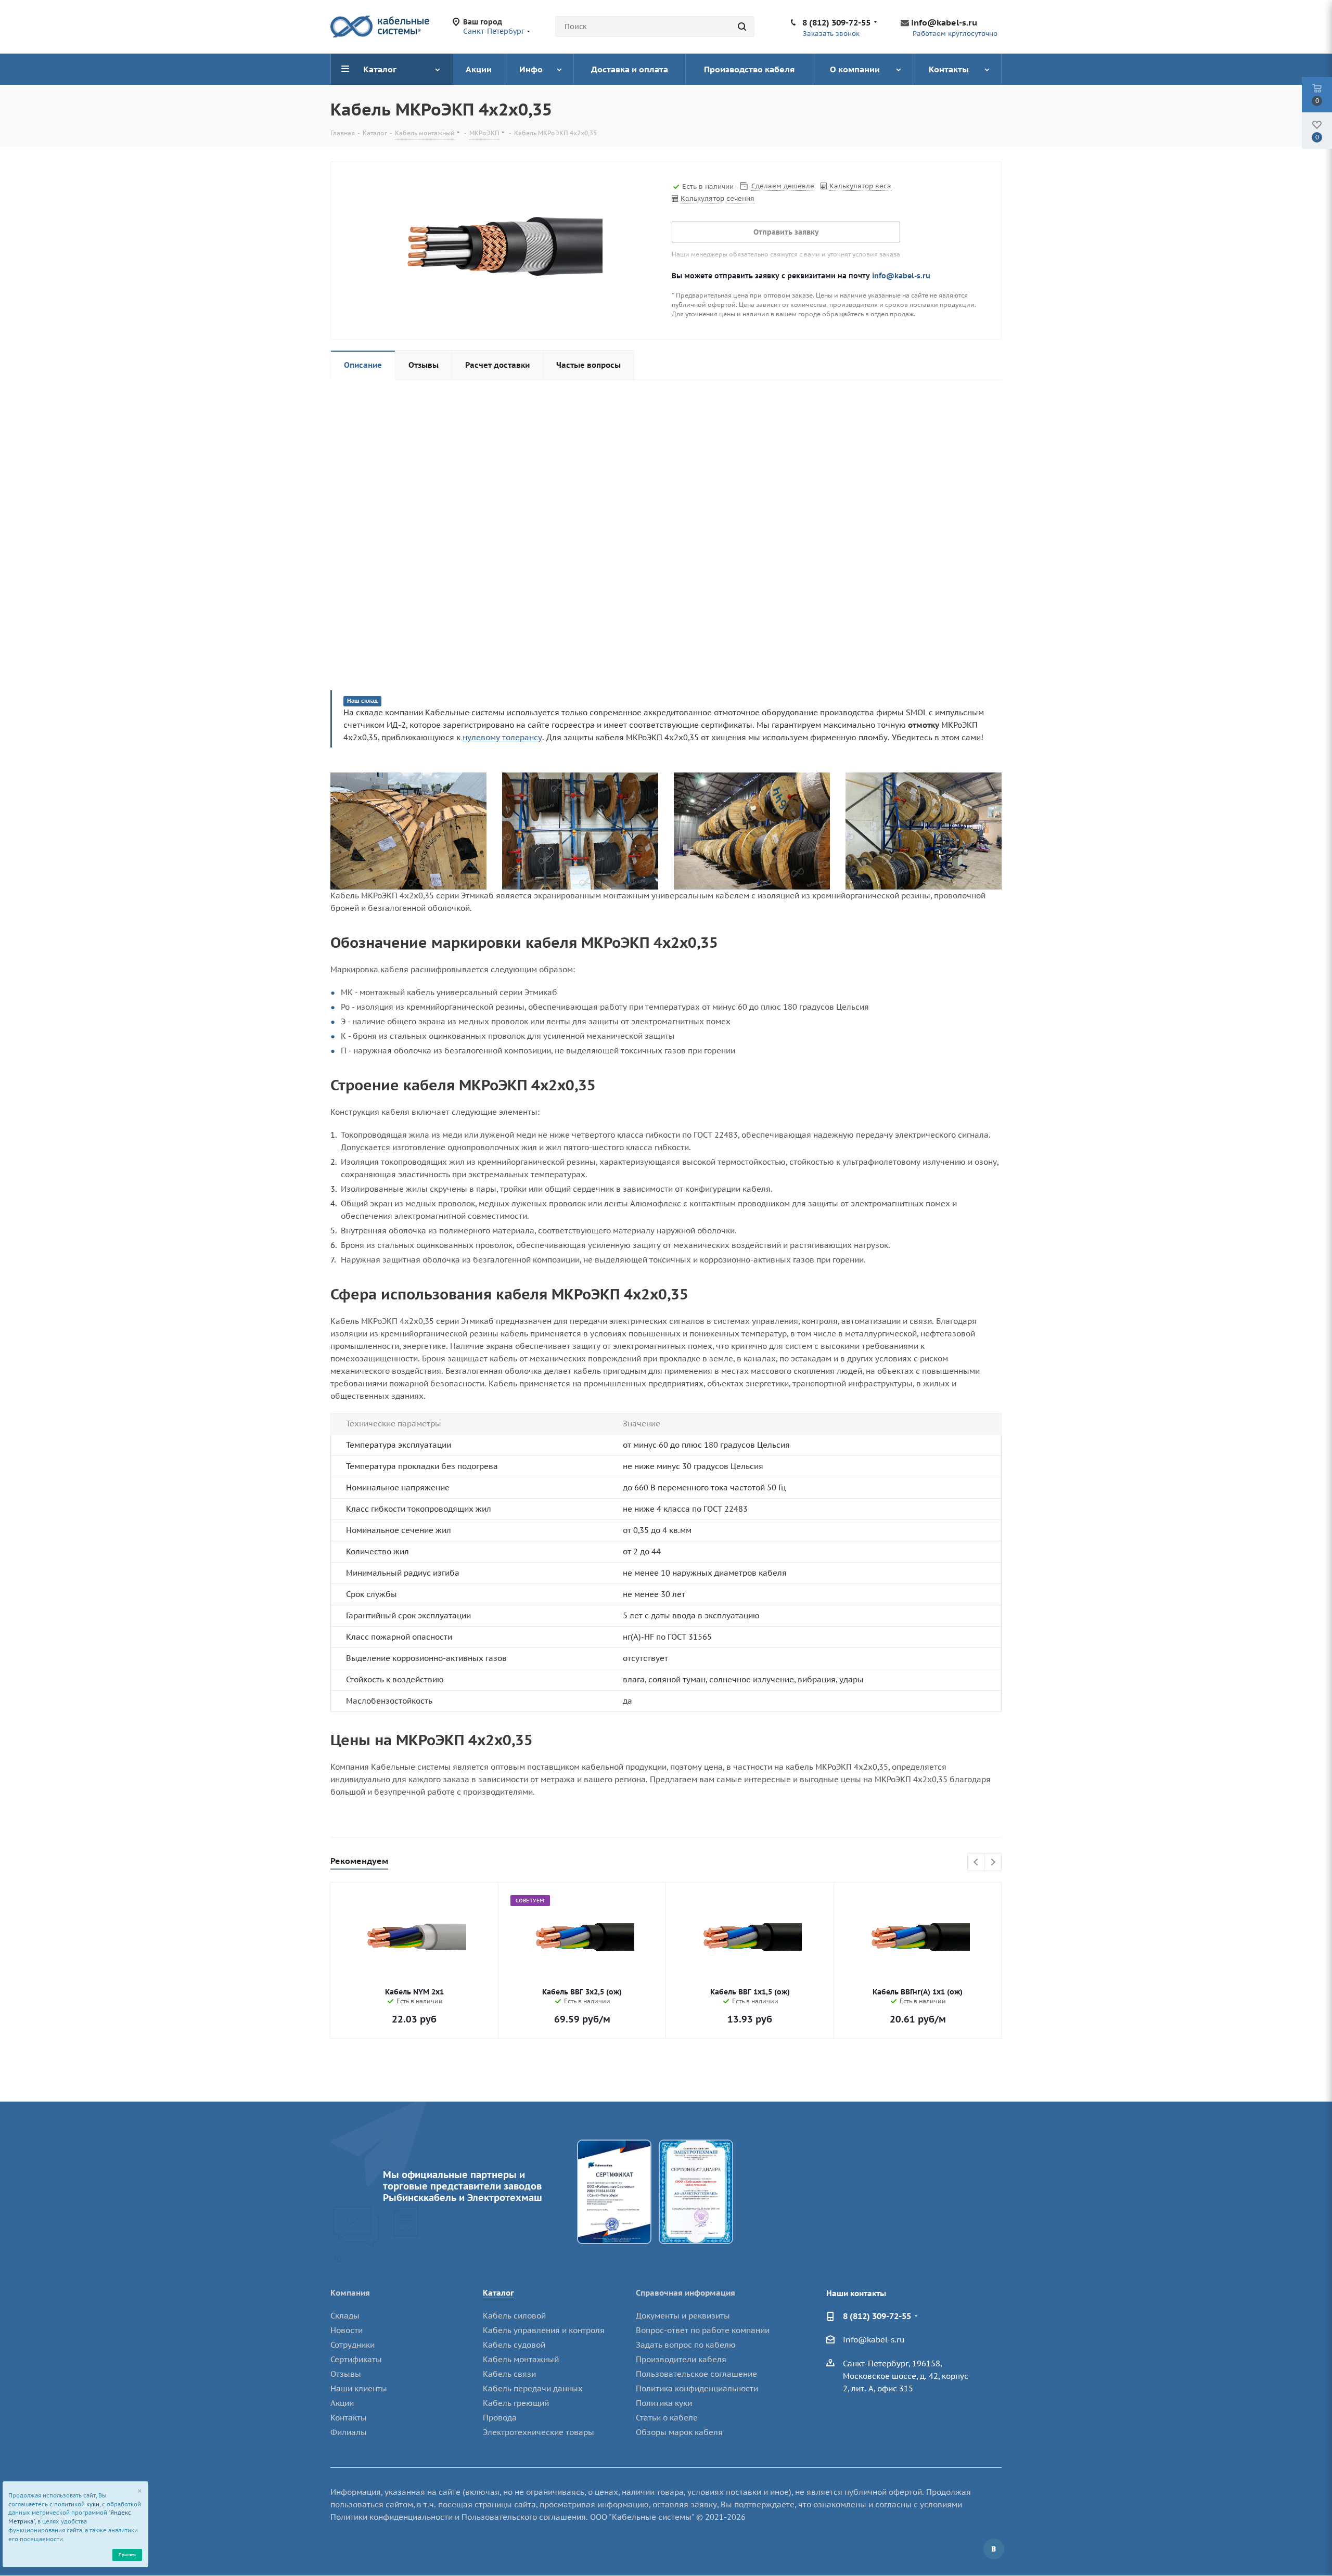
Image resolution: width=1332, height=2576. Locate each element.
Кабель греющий (516, 2403)
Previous (976, 1863)
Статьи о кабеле (667, 2418)
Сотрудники (353, 2345)
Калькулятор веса (860, 186)
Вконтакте (994, 2549)
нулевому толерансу (502, 737)
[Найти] (742, 27)
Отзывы (346, 2374)
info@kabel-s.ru (944, 22)
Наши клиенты (359, 2388)
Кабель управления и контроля (544, 2330)
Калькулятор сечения (718, 198)
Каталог (498, 2293)
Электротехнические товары (539, 2432)
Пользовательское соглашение (696, 2374)
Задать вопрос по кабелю (686, 2345)
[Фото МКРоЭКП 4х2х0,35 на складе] (580, 830)
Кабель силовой (514, 2316)
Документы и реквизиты (683, 2316)
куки (93, 2504)
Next (993, 1863)
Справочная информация (686, 2293)
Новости (347, 2330)
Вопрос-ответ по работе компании (703, 2330)
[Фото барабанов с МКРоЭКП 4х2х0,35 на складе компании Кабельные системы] (408, 830)
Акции (342, 2403)
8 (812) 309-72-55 (836, 22)
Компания (350, 2293)
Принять (127, 2554)
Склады (345, 2316)
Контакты (349, 2418)
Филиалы (349, 2432)
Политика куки (664, 2403)
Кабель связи (509, 2374)
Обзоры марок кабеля (679, 2432)
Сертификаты (356, 2359)
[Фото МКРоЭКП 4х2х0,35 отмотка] (924, 830)
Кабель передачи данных (533, 2388)
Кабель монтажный (521, 2359)
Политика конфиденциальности (697, 2388)
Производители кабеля (681, 2359)
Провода (500, 2418)
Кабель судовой (514, 2345)
